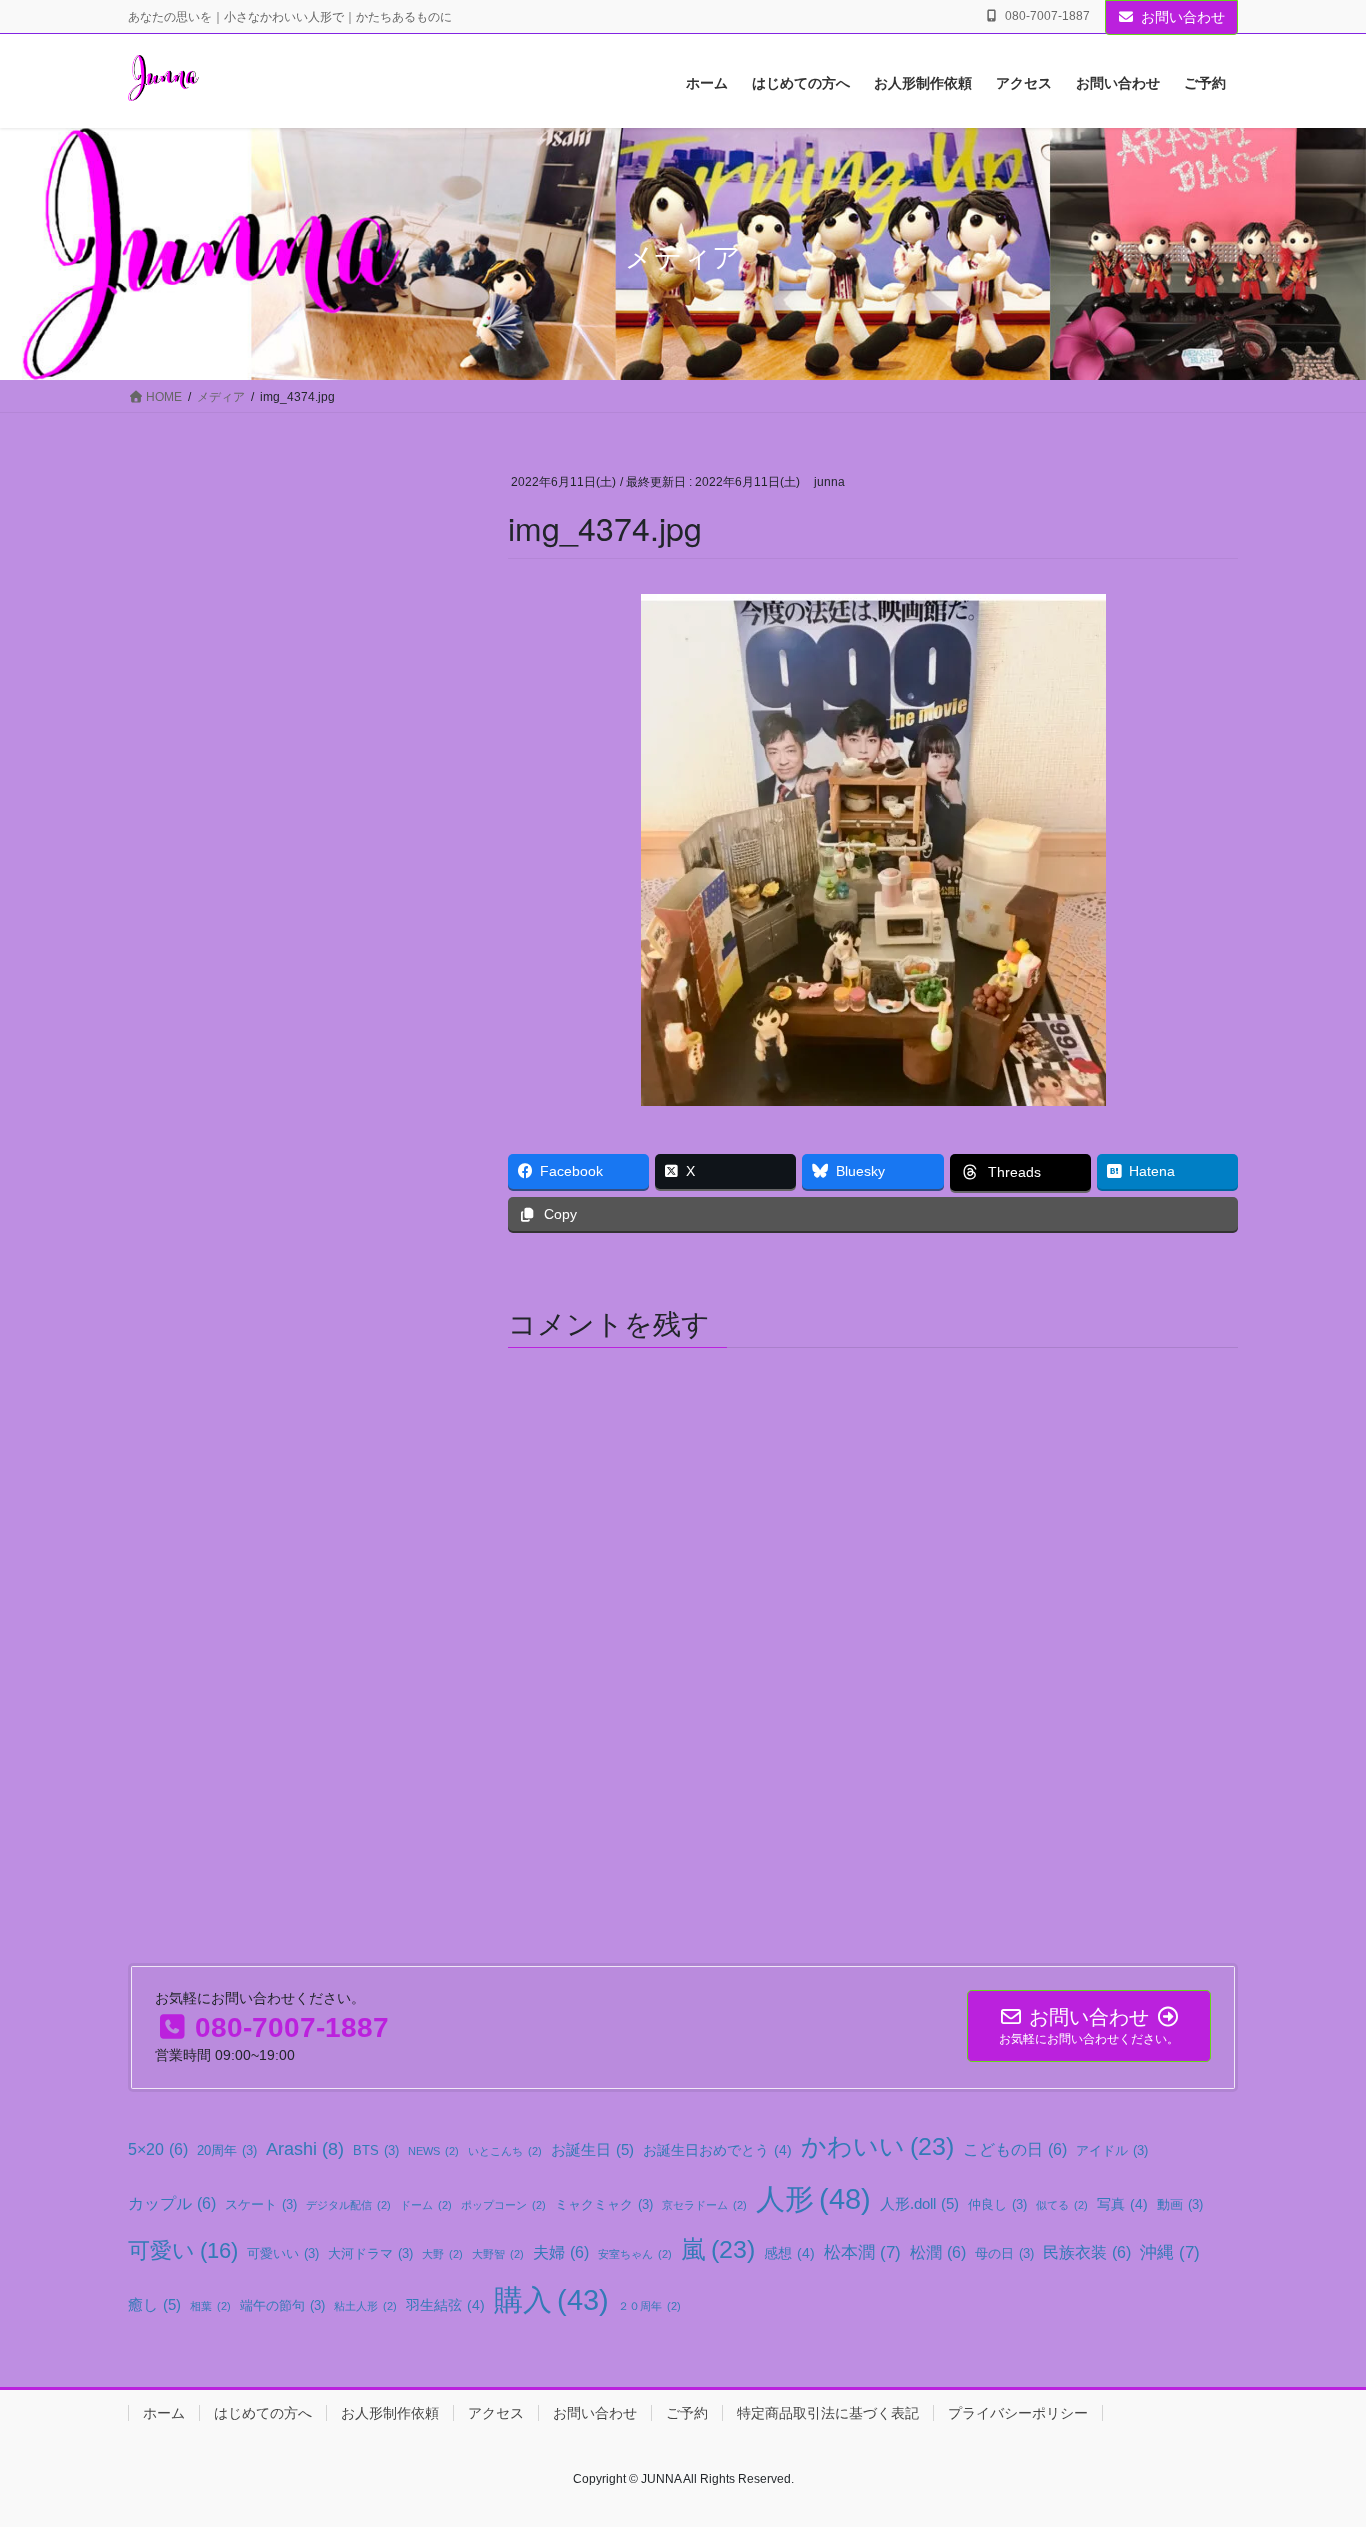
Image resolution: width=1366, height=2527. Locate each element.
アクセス (496, 2413)
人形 (813, 2198)
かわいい (877, 2146)
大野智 (498, 2254)
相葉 (210, 2306)
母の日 (1004, 2254)
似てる (1062, 2205)
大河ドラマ (370, 2254)
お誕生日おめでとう (717, 2150)
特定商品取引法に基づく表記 (828, 2413)
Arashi (305, 2149)
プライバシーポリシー (1018, 2413)
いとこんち (505, 2151)
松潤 (938, 2252)
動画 (1180, 2205)
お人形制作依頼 (390, 2413)
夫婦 (561, 2252)
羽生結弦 (445, 2305)
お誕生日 (592, 2149)
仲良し (997, 2205)
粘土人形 (365, 2306)
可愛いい (283, 2254)
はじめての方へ (263, 2413)
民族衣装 (1087, 2252)
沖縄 (1170, 2252)
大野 (442, 2254)
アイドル (1112, 2151)
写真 (1122, 2204)
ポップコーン (503, 2205)
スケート (261, 2205)
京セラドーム (704, 2205)
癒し (154, 2304)
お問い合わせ (1183, 17)
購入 (551, 2300)
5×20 (158, 2149)
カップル (172, 2203)
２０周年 (649, 2306)
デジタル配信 (348, 2205)
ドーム (426, 2205)
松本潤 (862, 2252)
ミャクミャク (604, 2205)
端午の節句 (282, 2306)
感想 (789, 2253)
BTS (376, 2151)
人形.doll (919, 2203)
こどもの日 (1015, 2149)
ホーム (164, 2413)
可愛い (183, 2250)
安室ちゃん (635, 2254)
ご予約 (687, 2413)
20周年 (227, 2151)
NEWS (433, 2151)
